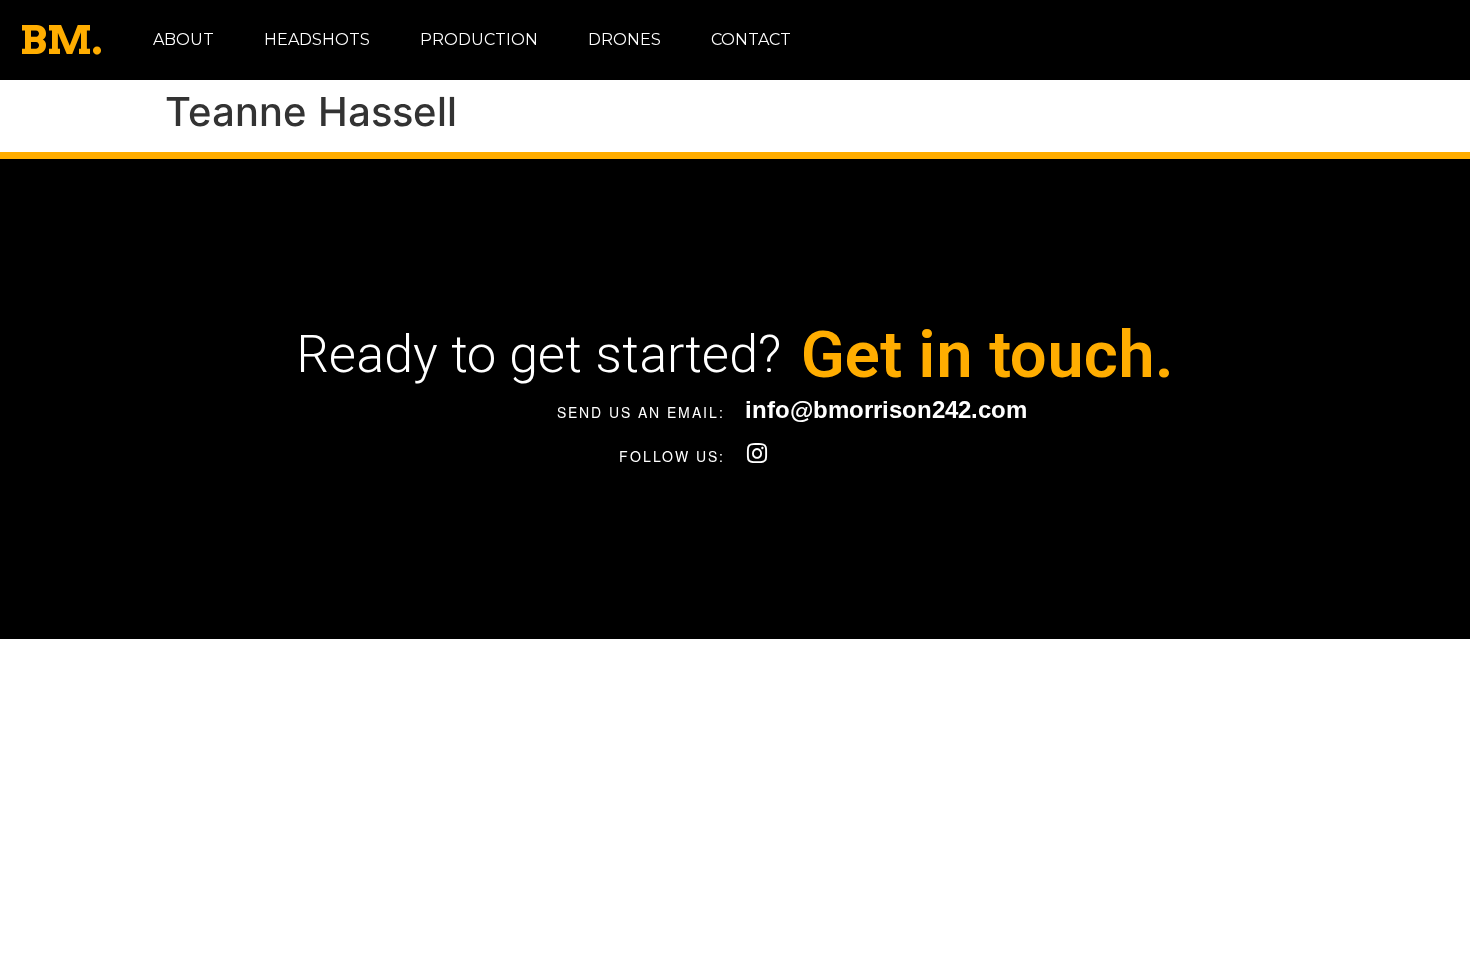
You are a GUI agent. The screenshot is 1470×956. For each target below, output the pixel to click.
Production (479, 39)
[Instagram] (756, 453)
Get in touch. (987, 355)
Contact (751, 39)
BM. (61, 40)
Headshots (317, 39)
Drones (624, 39)
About (183, 39)
